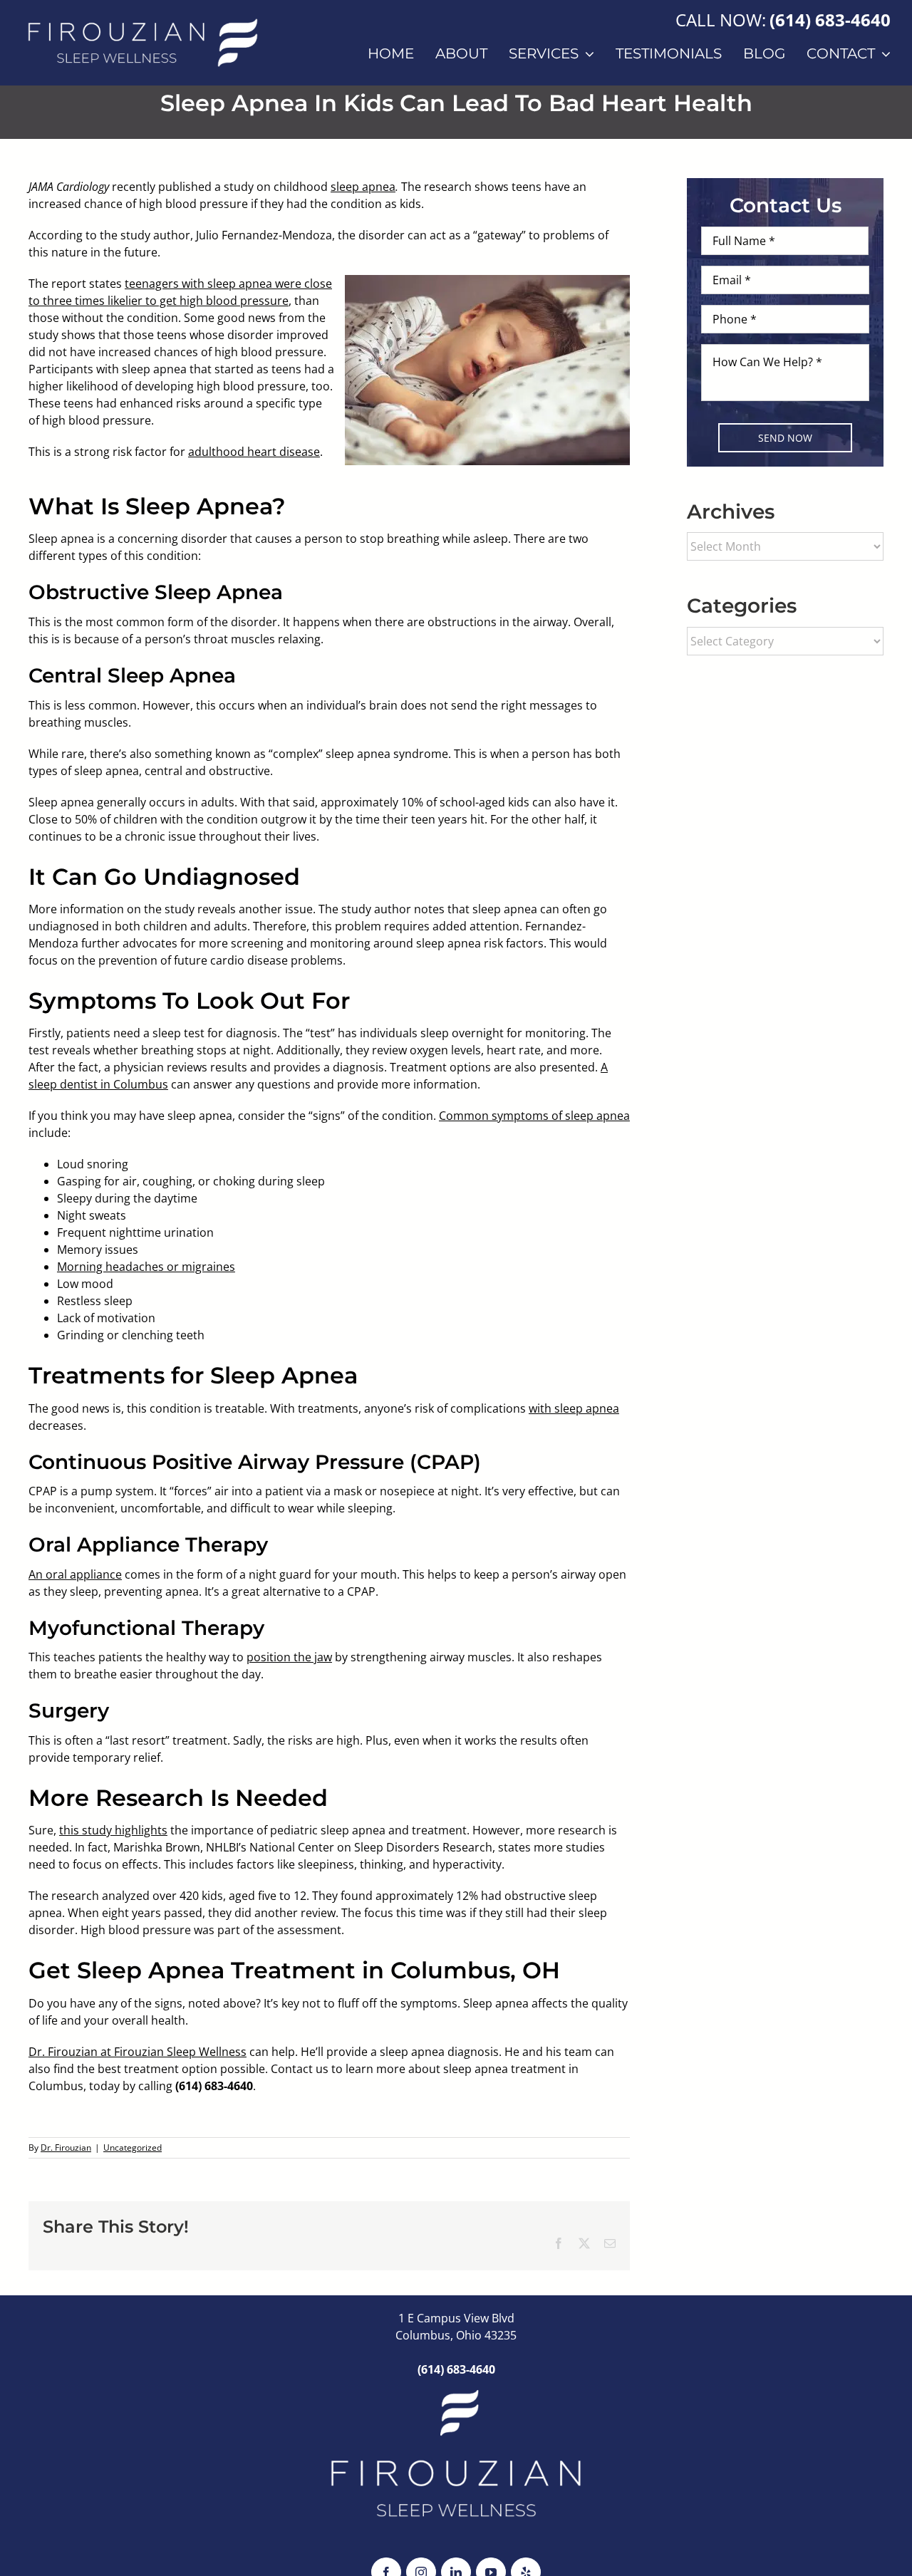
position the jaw (289, 1657)
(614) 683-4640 (830, 20)
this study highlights (113, 1830)
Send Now (785, 438)
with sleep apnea (574, 1408)
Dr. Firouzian (66, 2147)
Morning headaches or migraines (146, 1267)
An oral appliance (75, 1574)
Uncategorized (133, 2147)
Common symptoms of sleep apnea (534, 1116)
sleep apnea (363, 187)
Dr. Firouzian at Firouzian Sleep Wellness (138, 2052)
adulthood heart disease (254, 452)
